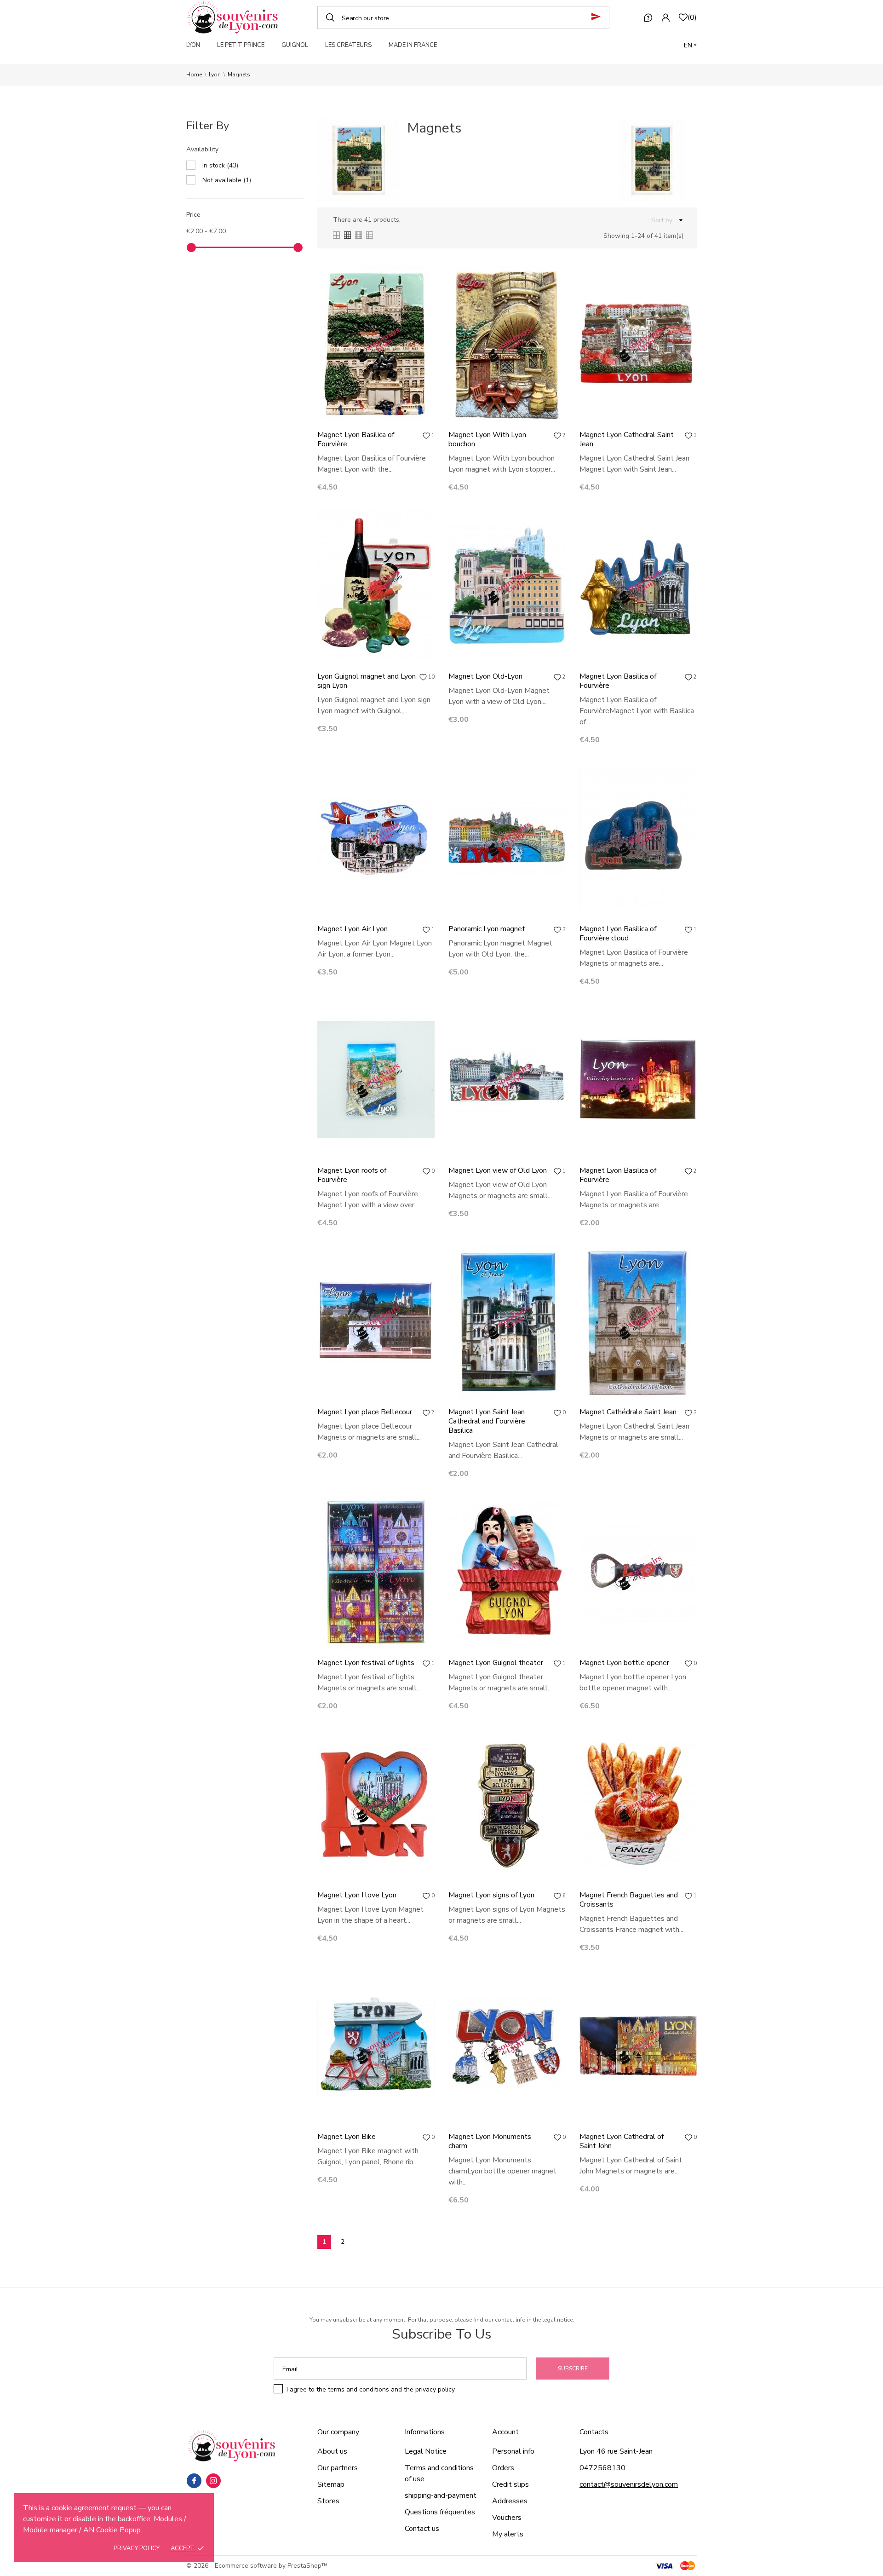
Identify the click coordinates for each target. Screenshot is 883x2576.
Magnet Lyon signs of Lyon (491, 1895)
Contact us (422, 2529)
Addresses (510, 2501)
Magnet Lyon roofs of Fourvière (352, 1175)
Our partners (338, 2468)
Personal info (513, 2451)
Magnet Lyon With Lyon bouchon (487, 439)
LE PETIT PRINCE (241, 45)
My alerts (508, 2534)
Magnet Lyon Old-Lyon (485, 676)
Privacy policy (137, 2548)
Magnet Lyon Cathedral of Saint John (622, 2141)
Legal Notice (426, 2451)
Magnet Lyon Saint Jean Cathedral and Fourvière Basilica (487, 1421)
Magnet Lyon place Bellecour (365, 1412)
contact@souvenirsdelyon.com (629, 2484)
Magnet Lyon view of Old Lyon (498, 1170)
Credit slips (510, 2484)
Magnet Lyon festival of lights (366, 1663)
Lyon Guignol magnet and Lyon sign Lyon (367, 681)
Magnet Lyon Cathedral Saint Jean (627, 439)
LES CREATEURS (348, 45)
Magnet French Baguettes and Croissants (629, 1900)
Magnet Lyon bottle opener (624, 1663)
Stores (328, 2501)
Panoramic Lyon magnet (487, 929)
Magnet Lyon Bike (347, 2137)
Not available (227, 180)
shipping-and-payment (441, 2495)
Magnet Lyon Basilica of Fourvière (356, 439)
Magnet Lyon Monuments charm (490, 2141)
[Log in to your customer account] (665, 17)
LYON (193, 45)
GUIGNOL (295, 45)
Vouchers (507, 2518)
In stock (220, 165)
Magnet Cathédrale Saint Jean (628, 1412)
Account (505, 2432)
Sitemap (331, 2484)
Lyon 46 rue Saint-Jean (616, 2451)
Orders (503, 2468)
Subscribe (573, 2369)
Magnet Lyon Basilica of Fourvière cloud (618, 934)
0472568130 (602, 2468)
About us (332, 2451)
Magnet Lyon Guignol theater (496, 1663)
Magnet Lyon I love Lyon (357, 1895)
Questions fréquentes (440, 2512)
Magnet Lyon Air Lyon (353, 929)
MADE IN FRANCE (413, 45)
